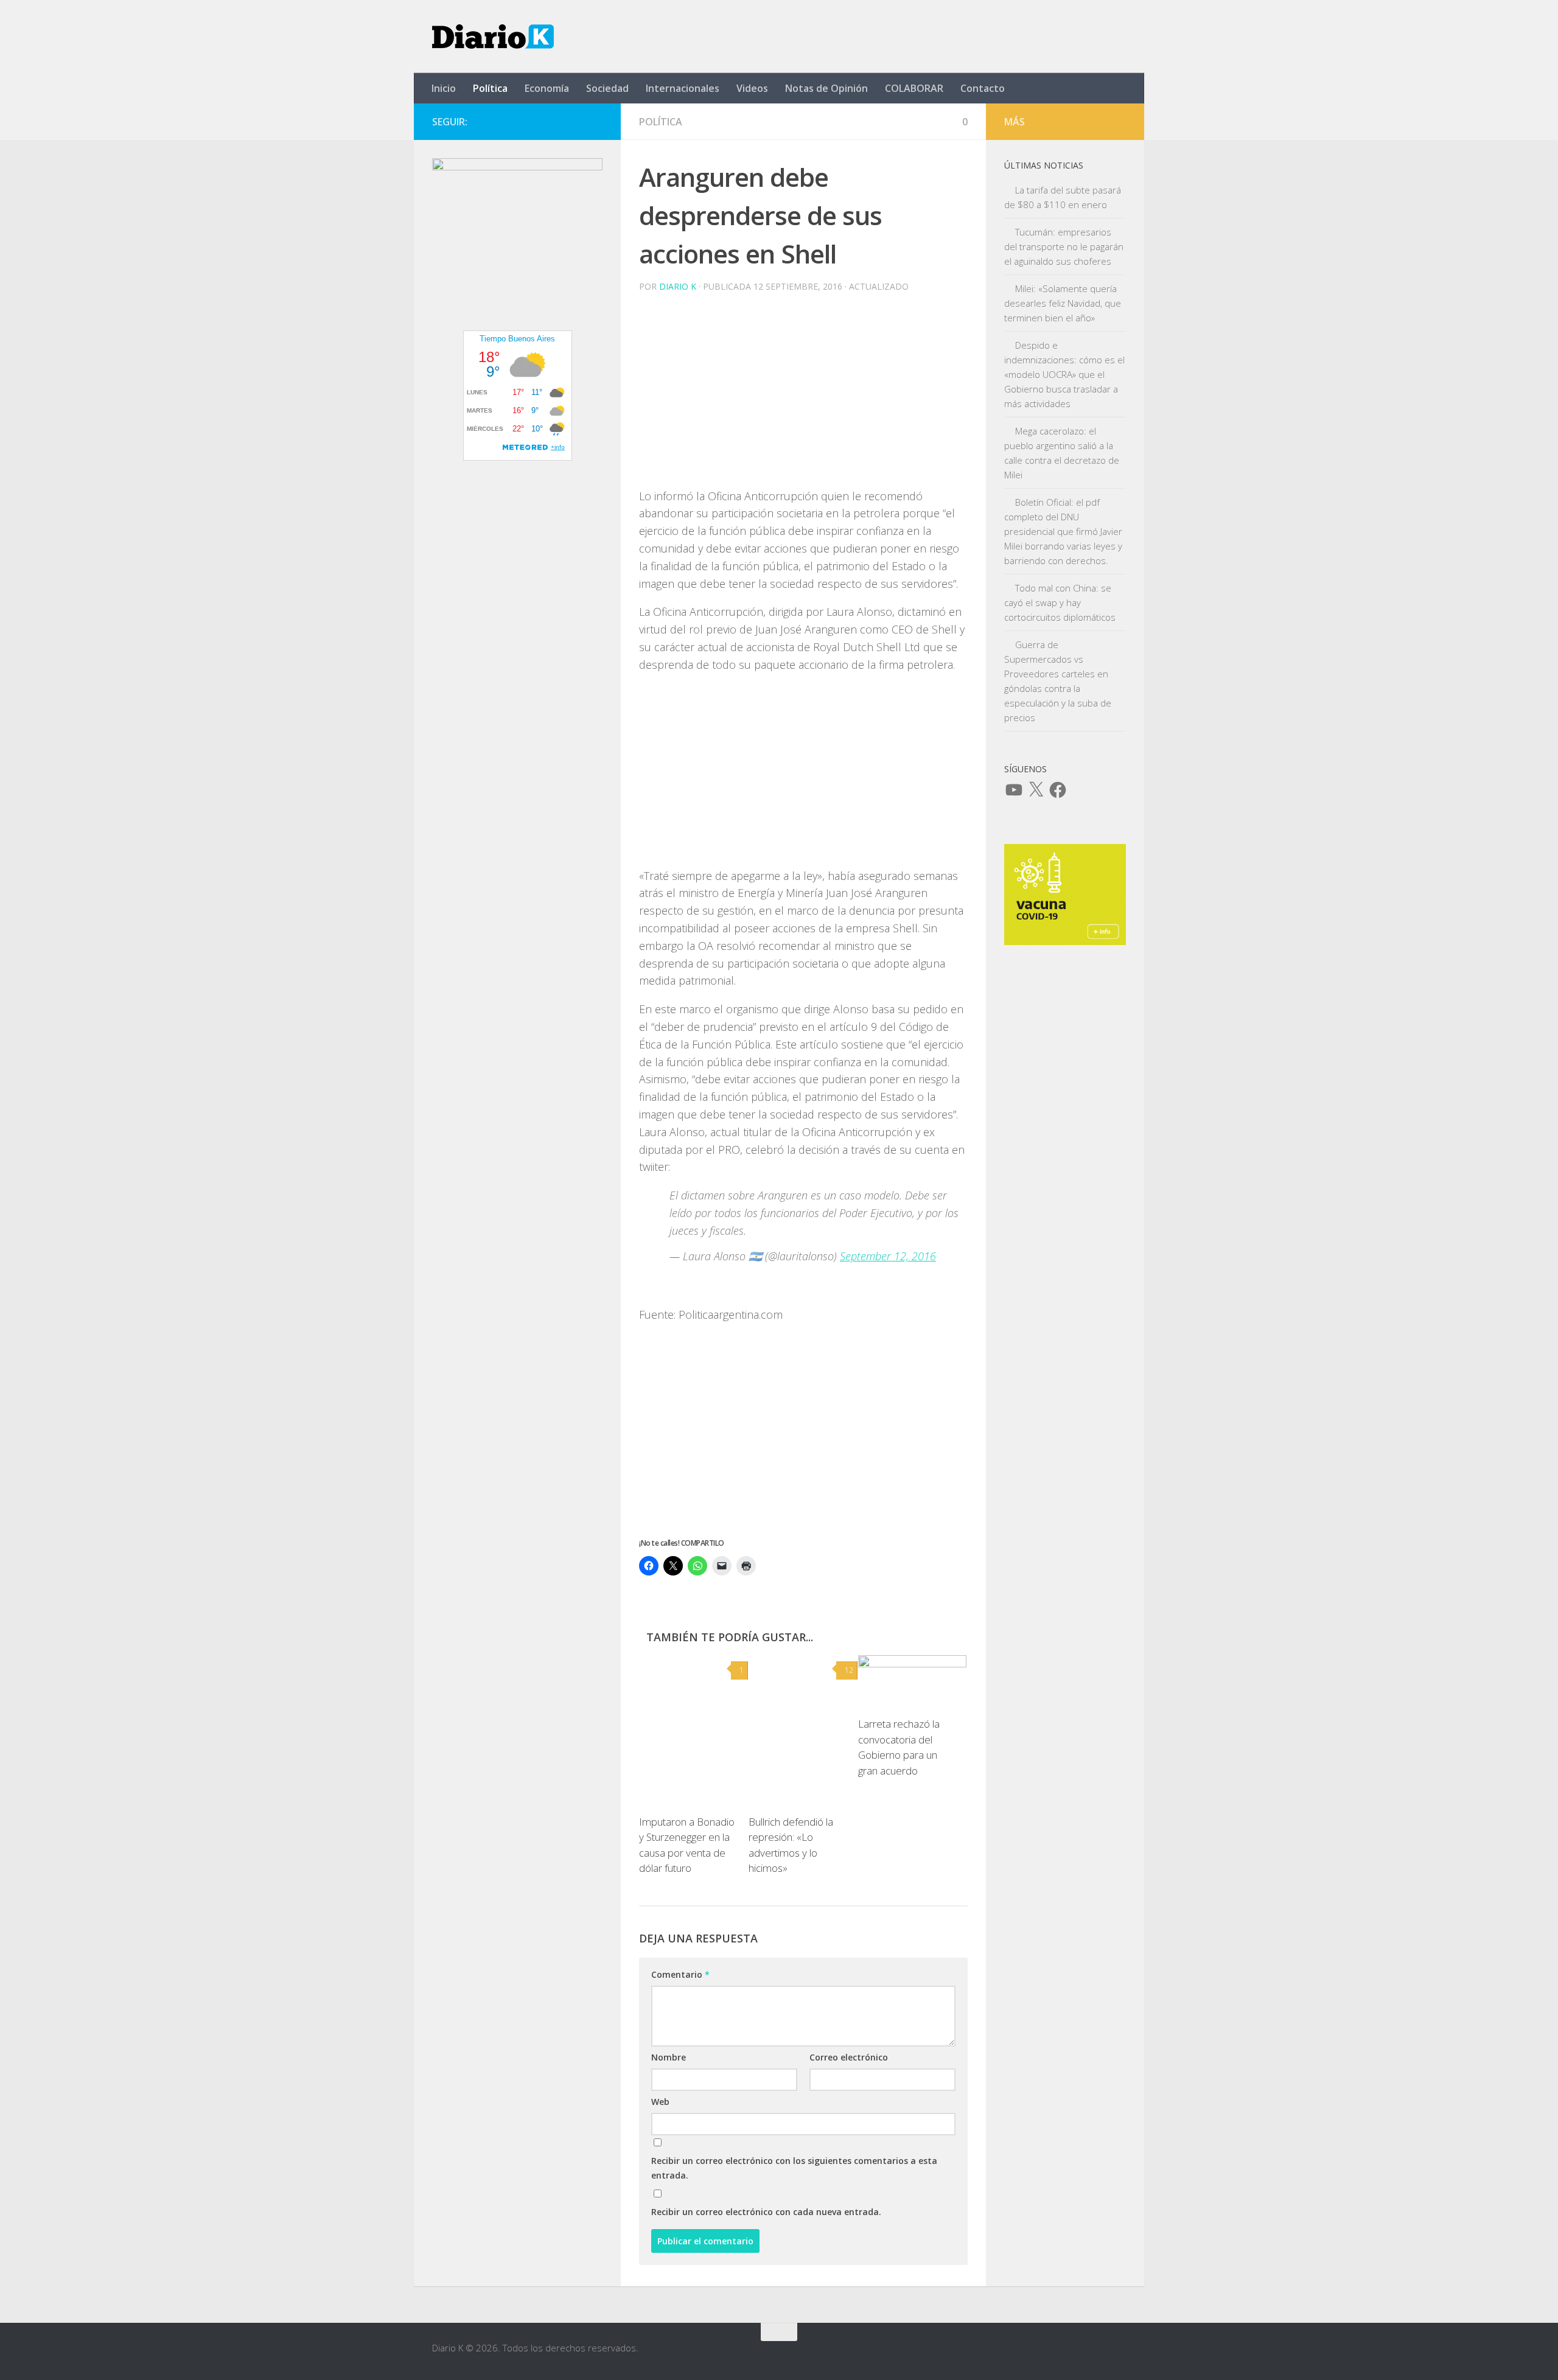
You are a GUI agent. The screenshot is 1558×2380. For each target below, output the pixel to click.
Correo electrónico (849, 2057)
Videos (752, 88)
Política (490, 88)
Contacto (983, 88)
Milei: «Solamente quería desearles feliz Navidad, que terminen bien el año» (1063, 303)
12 (849, 1670)
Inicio (444, 88)
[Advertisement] (803, 402)
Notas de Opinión (826, 88)
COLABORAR (914, 88)
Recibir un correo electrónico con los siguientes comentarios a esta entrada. (794, 2168)
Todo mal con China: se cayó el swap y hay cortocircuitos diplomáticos (1060, 602)
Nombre (669, 2057)
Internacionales (683, 88)
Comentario (680, 1974)
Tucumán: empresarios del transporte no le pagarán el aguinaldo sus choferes (1064, 246)
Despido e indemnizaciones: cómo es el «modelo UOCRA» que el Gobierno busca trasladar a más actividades (1064, 374)
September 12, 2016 (888, 1256)
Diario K (678, 286)
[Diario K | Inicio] (493, 37)
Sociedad (607, 88)
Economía (547, 88)
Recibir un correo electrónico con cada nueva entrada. (766, 2212)
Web (660, 2102)
